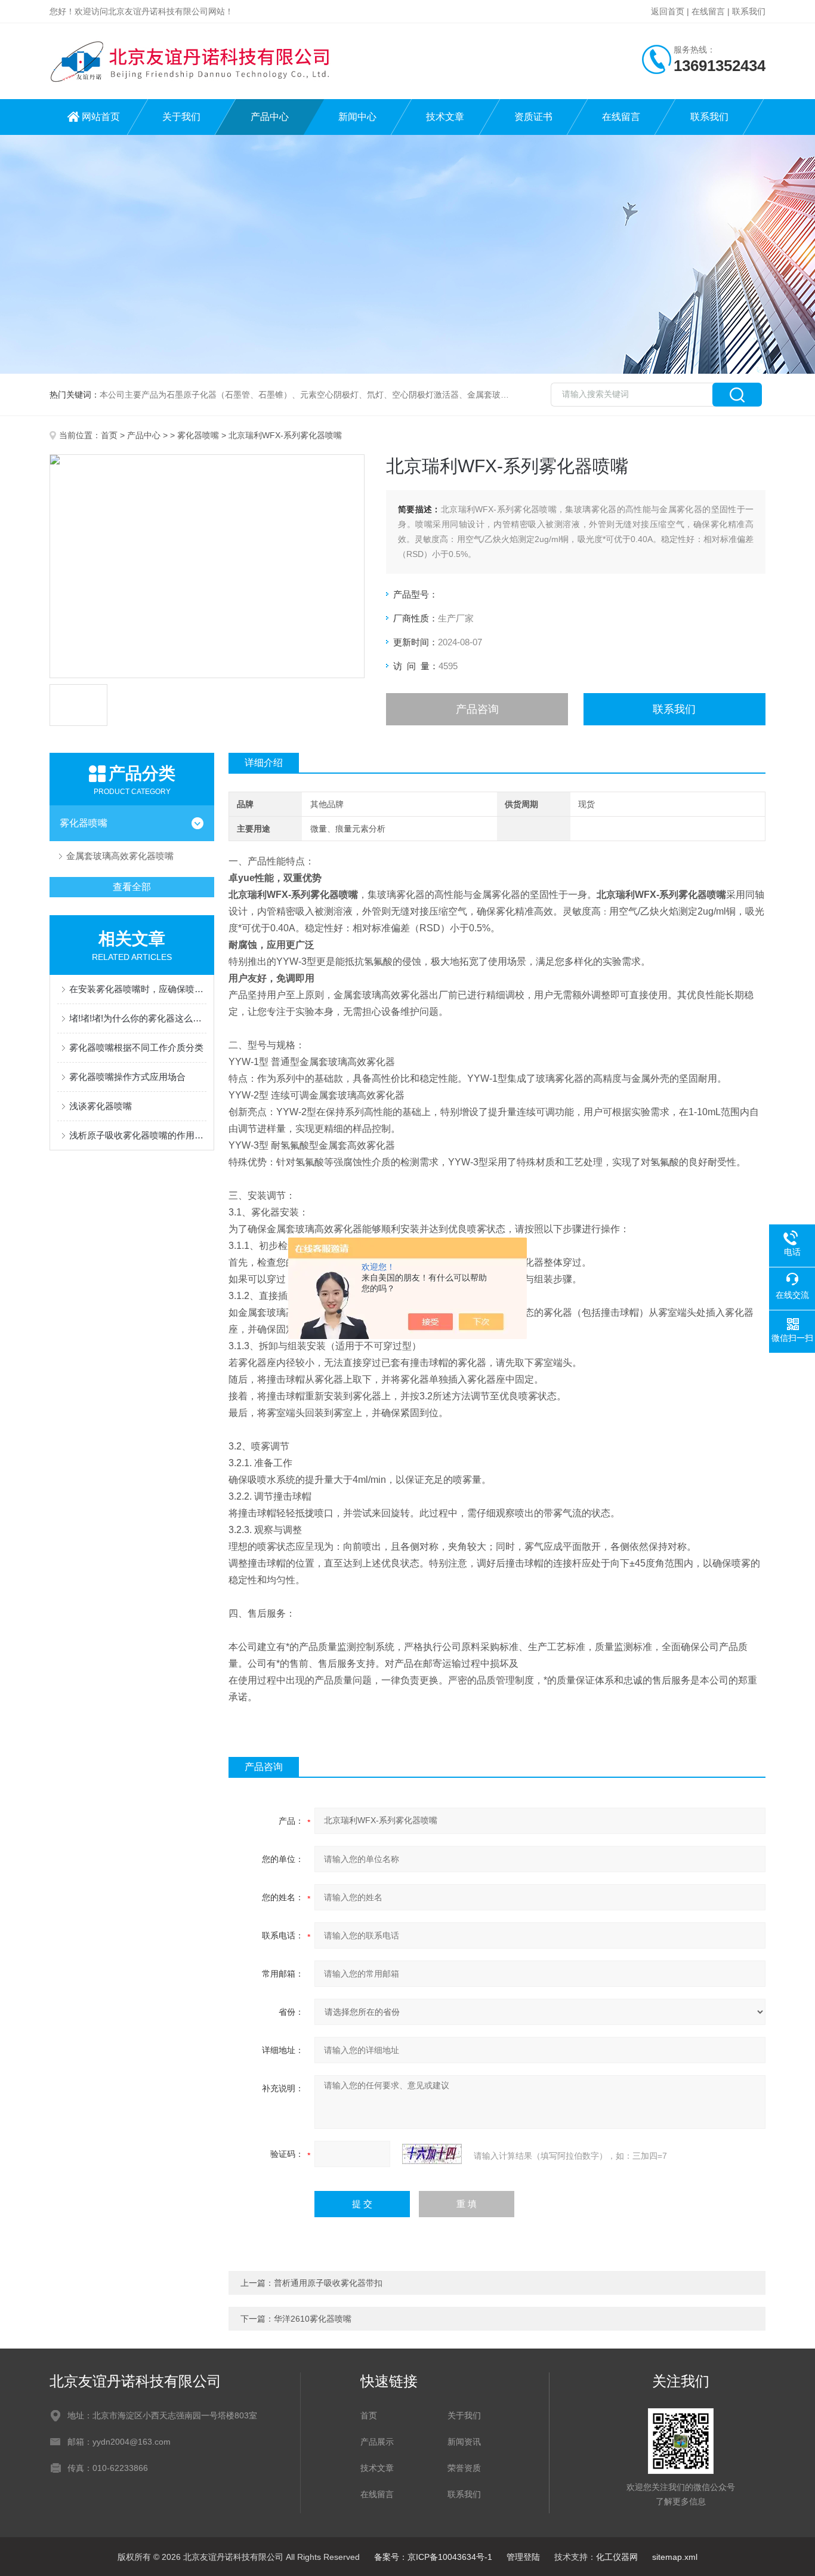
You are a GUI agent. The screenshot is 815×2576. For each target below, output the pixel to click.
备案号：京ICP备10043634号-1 (433, 2557)
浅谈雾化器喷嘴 (101, 1106)
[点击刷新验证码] (432, 2154)
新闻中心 (357, 117)
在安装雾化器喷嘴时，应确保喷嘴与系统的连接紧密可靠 (138, 989)
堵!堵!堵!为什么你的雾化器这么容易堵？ (138, 1018)
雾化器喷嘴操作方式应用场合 (127, 1077)
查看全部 (132, 887)
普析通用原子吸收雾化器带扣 (328, 2283)
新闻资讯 (464, 2442)
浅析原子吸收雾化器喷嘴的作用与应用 (138, 1135)
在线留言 (708, 11)
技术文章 (445, 117)
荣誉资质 (464, 2468)
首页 (109, 435)
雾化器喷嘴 (198, 435)
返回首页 (668, 11)
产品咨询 (477, 709)
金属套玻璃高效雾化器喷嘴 (120, 856)
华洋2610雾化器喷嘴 (313, 2319)
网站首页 (101, 117)
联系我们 (749, 11)
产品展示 (377, 2442)
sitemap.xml (675, 2557)
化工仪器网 (617, 2557)
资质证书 (533, 117)
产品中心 (270, 117)
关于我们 (181, 117)
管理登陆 (523, 2557)
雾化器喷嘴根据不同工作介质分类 (136, 1047)
